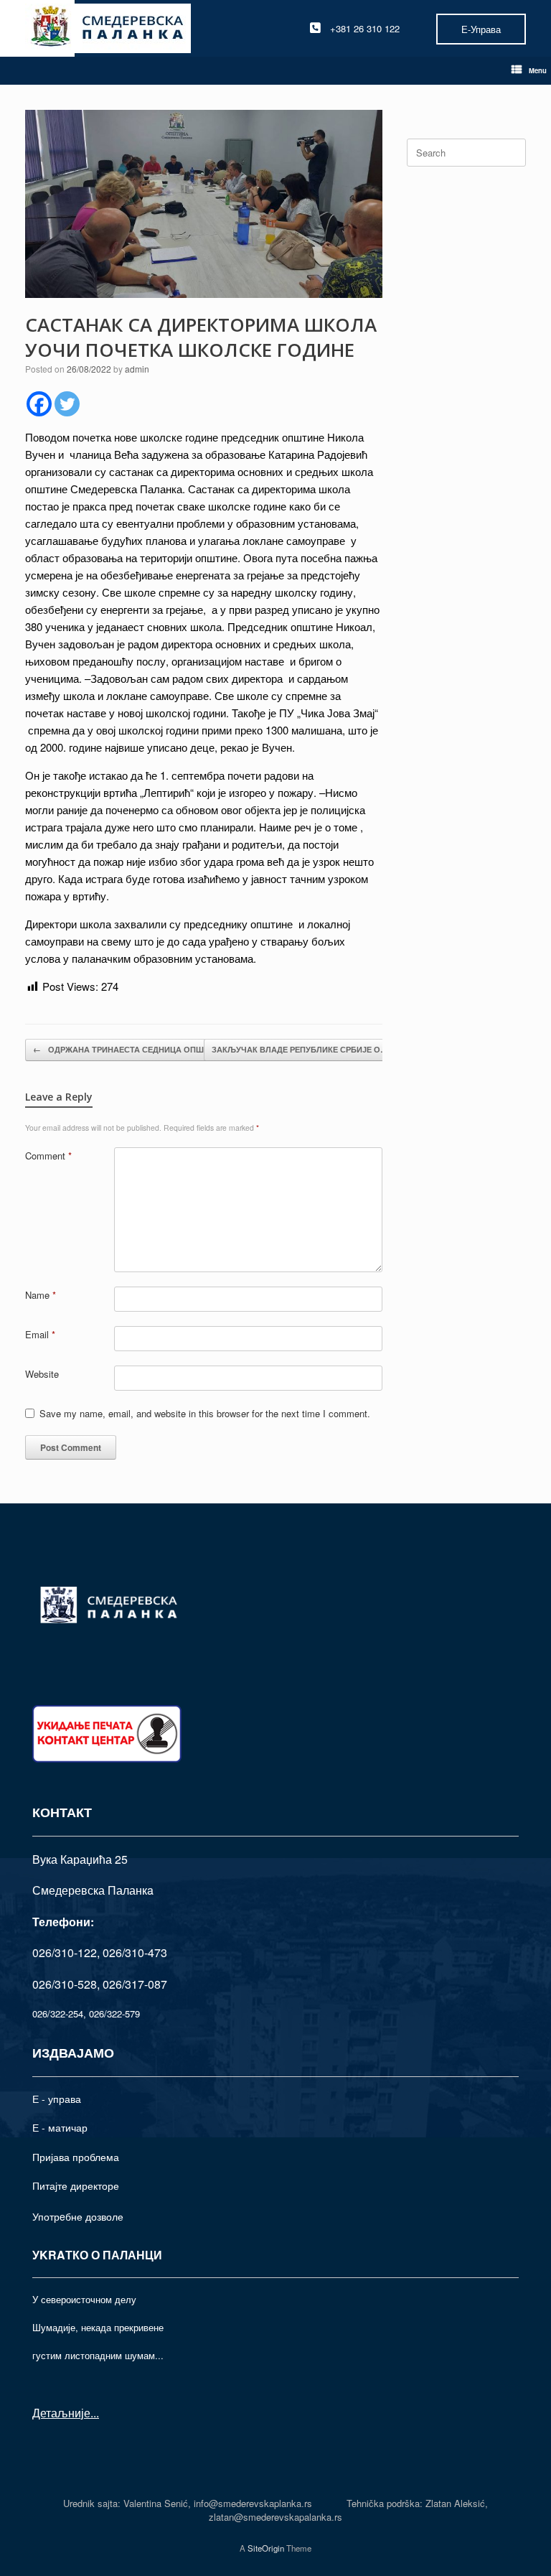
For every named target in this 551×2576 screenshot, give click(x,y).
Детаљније (61, 2413)
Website (42, 1374)
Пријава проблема (76, 2157)
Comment (48, 1156)
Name (41, 1295)
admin (137, 369)
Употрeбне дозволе (78, 2216)
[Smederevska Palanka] (108, 28)
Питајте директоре (76, 2185)
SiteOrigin (266, 2548)
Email (40, 1334)
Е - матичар (60, 2127)
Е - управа (57, 2099)
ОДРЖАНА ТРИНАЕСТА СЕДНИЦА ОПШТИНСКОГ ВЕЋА (150, 1049)
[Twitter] (67, 404)
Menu (538, 70)
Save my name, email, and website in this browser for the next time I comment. (205, 1413)
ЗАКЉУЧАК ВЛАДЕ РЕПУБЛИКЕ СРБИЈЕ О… (307, 1049)
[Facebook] (39, 404)
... (95, 2413)
